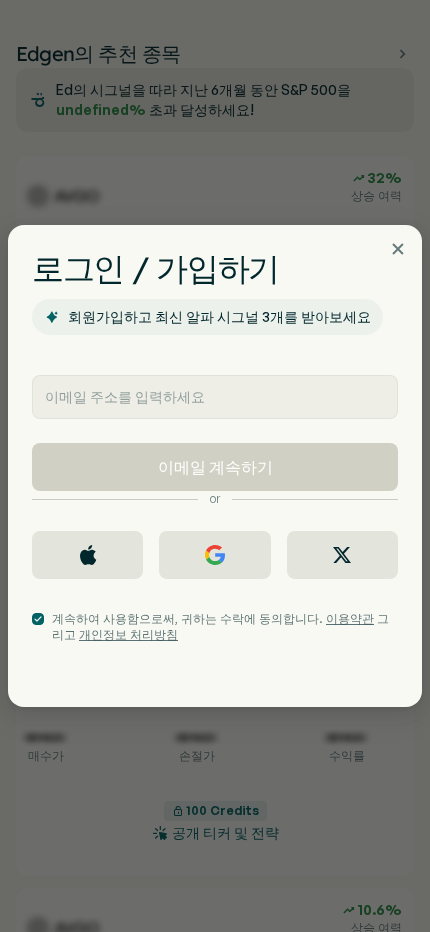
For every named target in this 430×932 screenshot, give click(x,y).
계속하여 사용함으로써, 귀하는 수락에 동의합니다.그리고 (220, 626)
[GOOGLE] (214, 555)
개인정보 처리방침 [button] (128, 634)
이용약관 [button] (350, 618)
